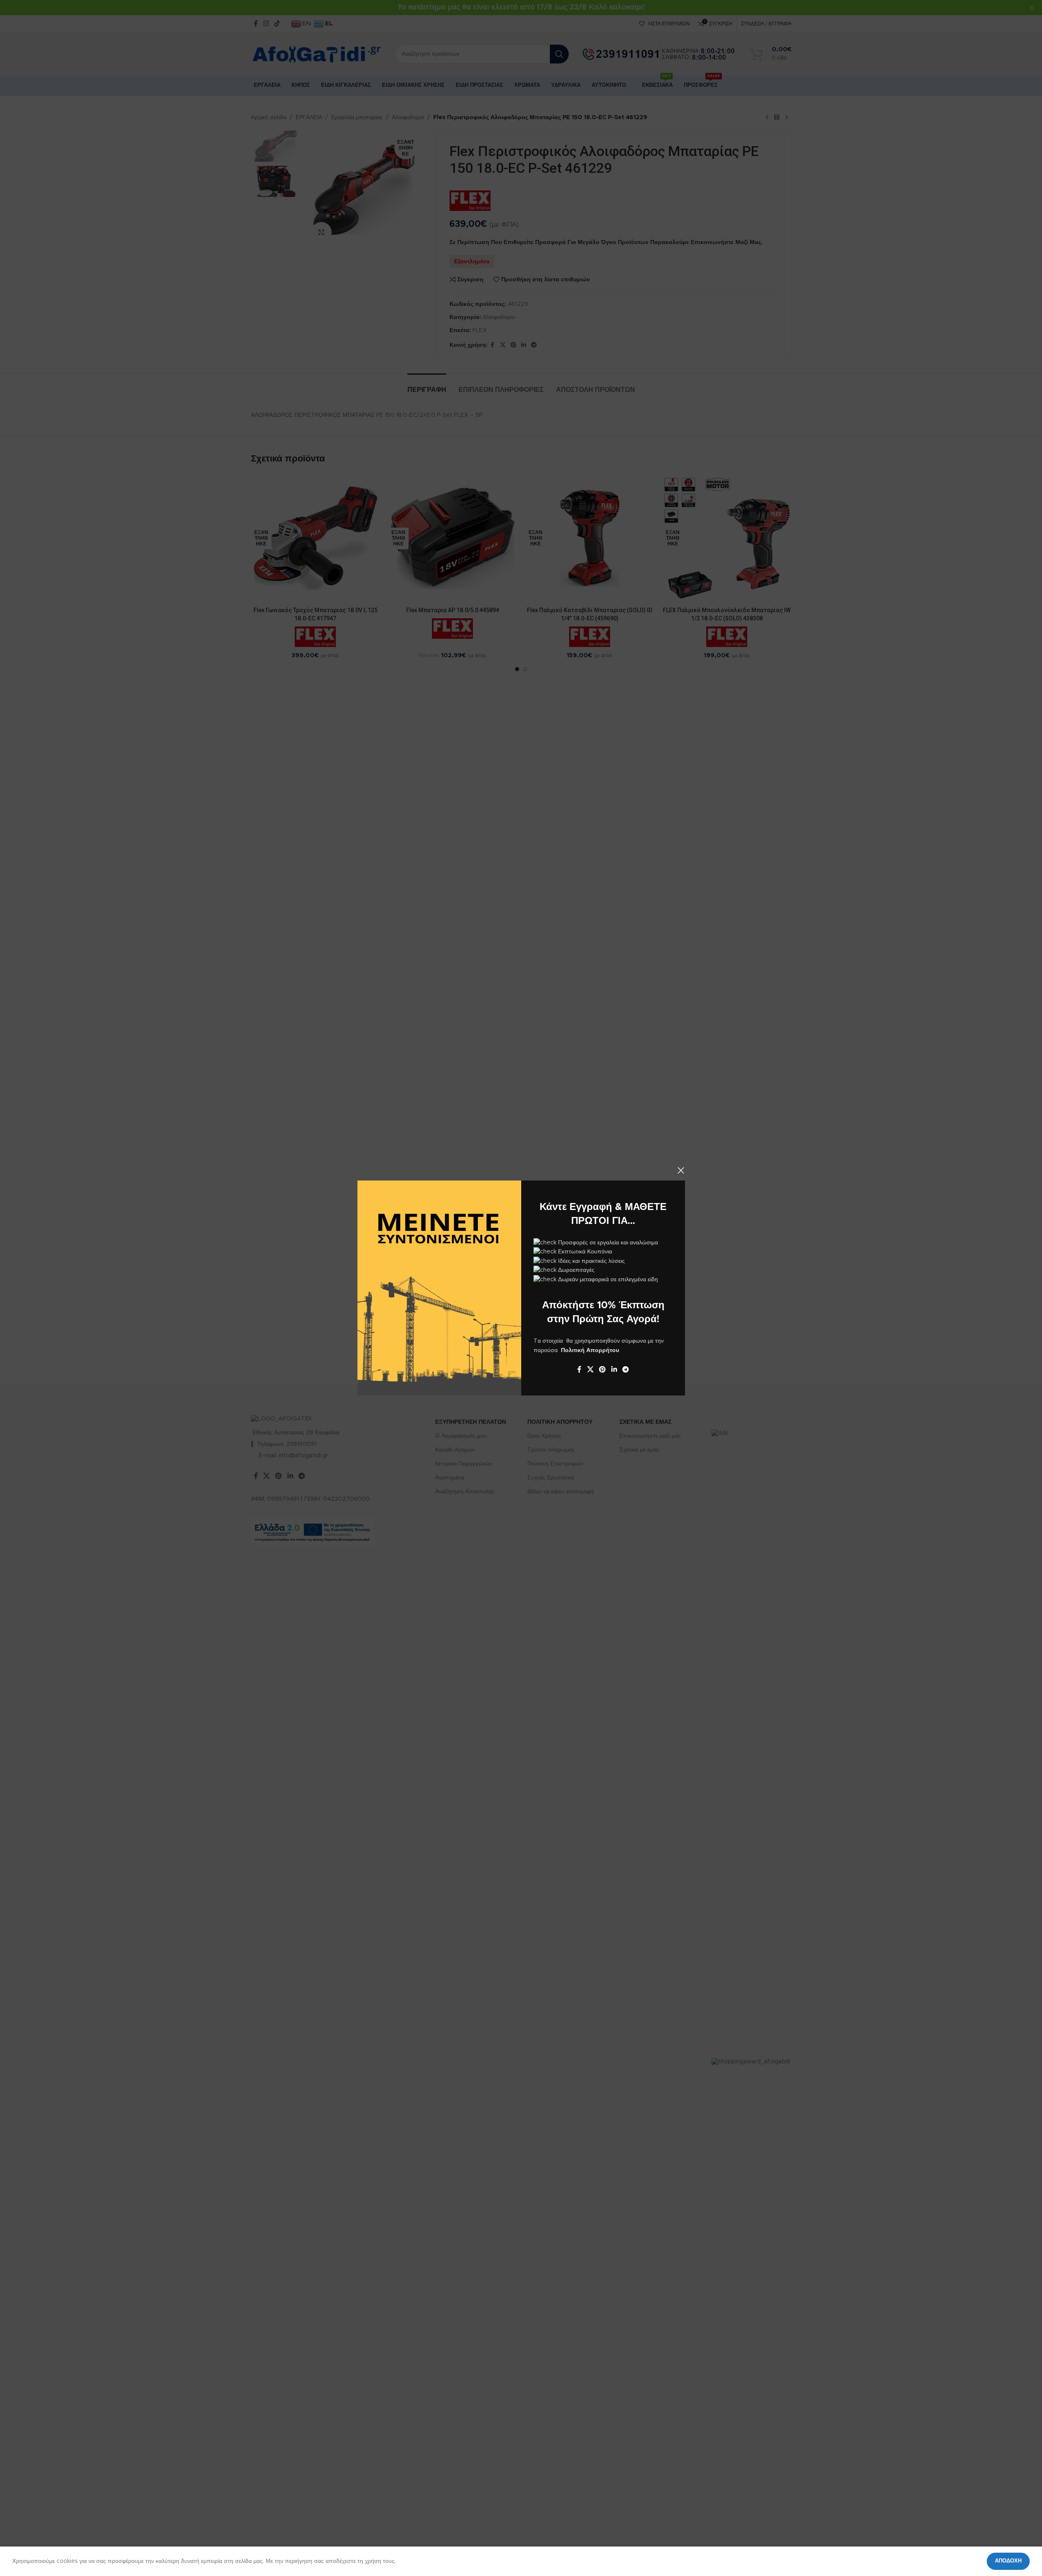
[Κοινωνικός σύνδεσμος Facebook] (579, 1369)
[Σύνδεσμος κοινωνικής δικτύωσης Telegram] (625, 1369)
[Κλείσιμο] (681, 1170)
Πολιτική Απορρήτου (590, 1350)
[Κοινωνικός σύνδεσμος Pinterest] (602, 1369)
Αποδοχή (1008, 2561)
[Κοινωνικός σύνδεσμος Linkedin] (614, 1369)
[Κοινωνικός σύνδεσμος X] (590, 1369)
